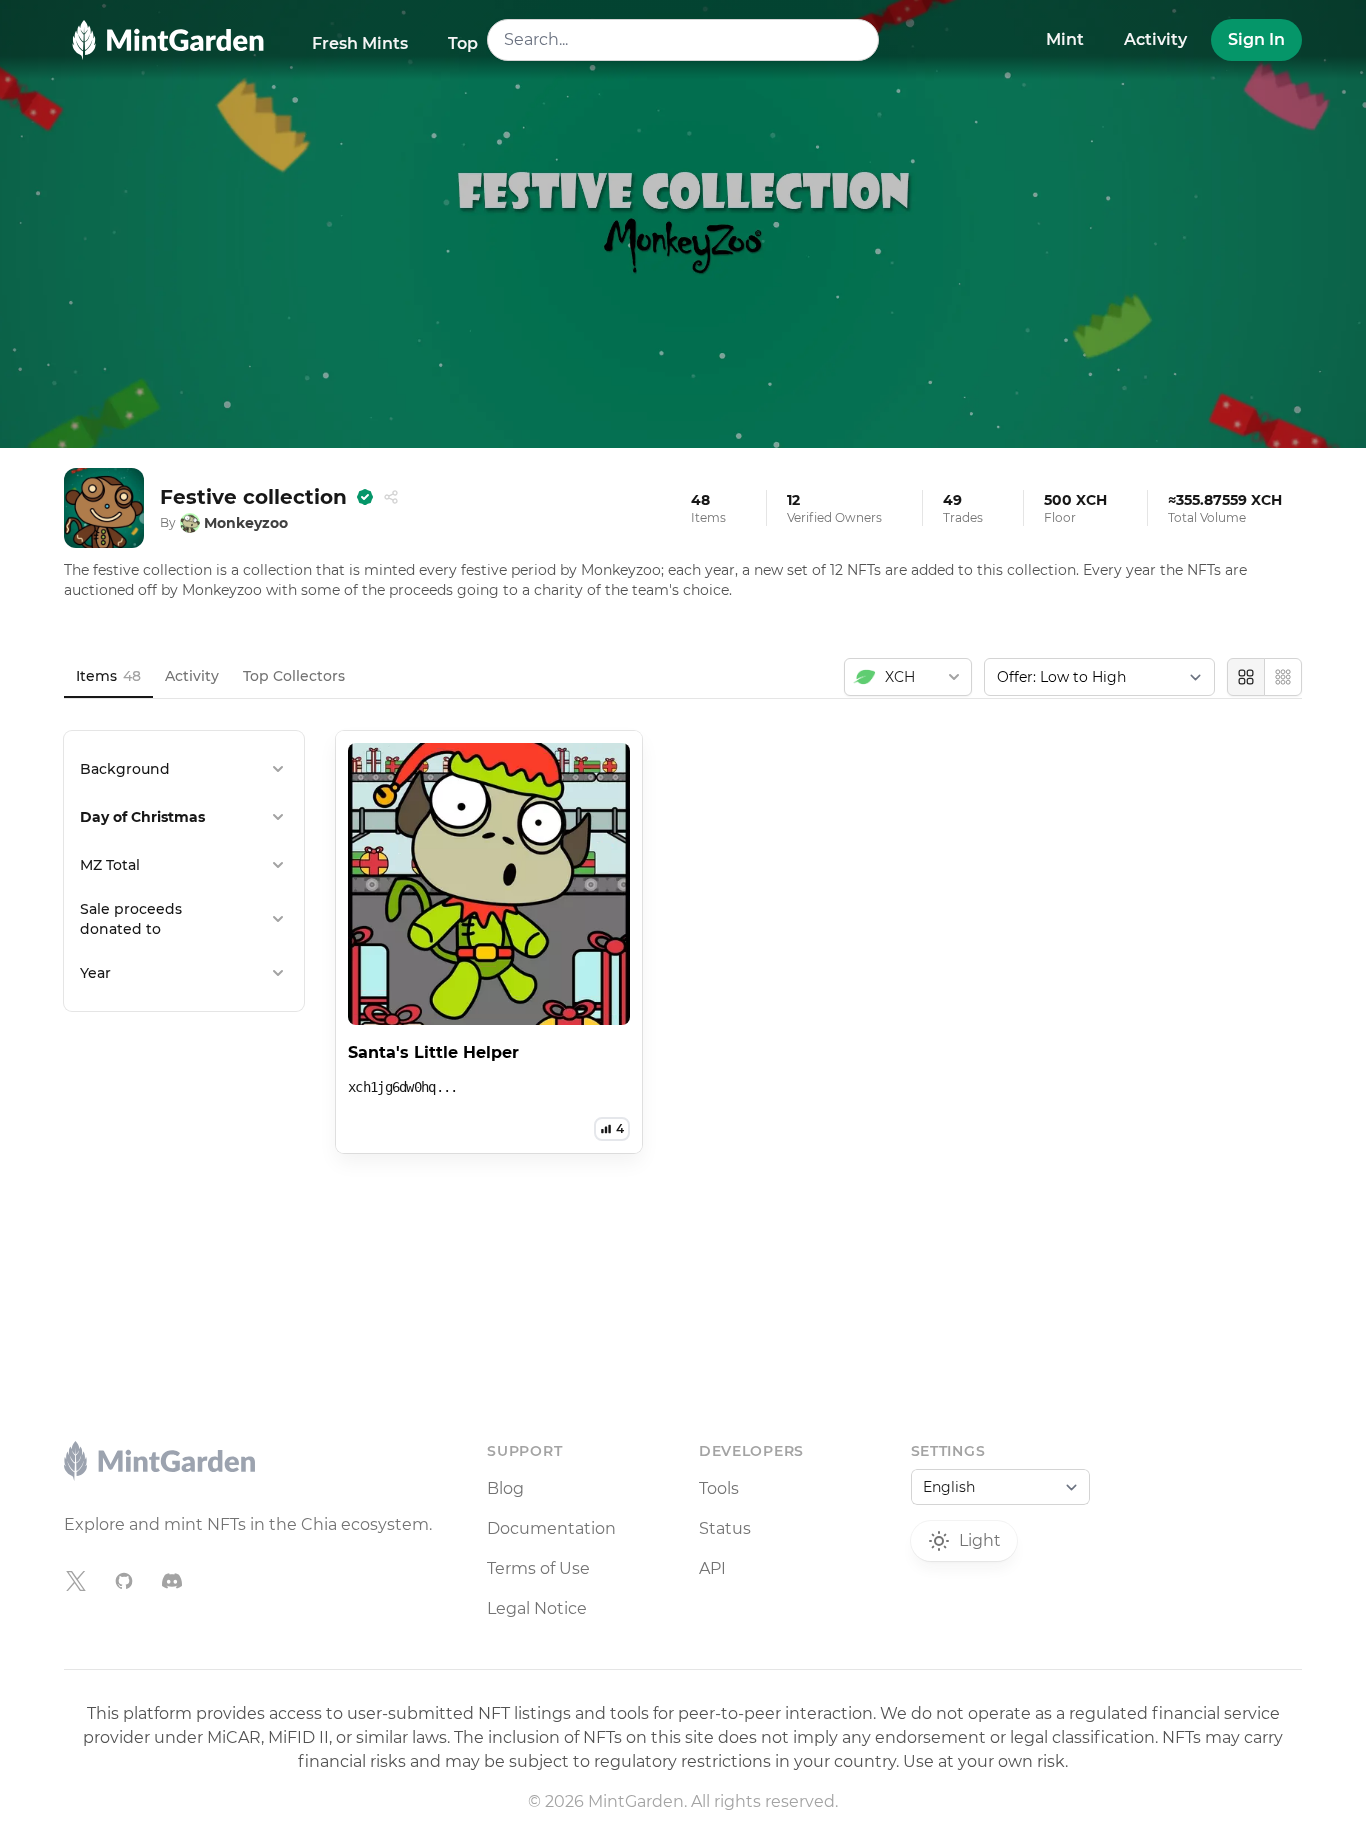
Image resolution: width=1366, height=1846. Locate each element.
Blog (505, 1488)
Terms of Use (538, 1568)
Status (725, 1528)
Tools (719, 1488)
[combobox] (682, 40)
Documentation (551, 1528)
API (712, 1568)
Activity (1155, 39)
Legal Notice (537, 1608)
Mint (1065, 39)
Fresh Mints (360, 43)
